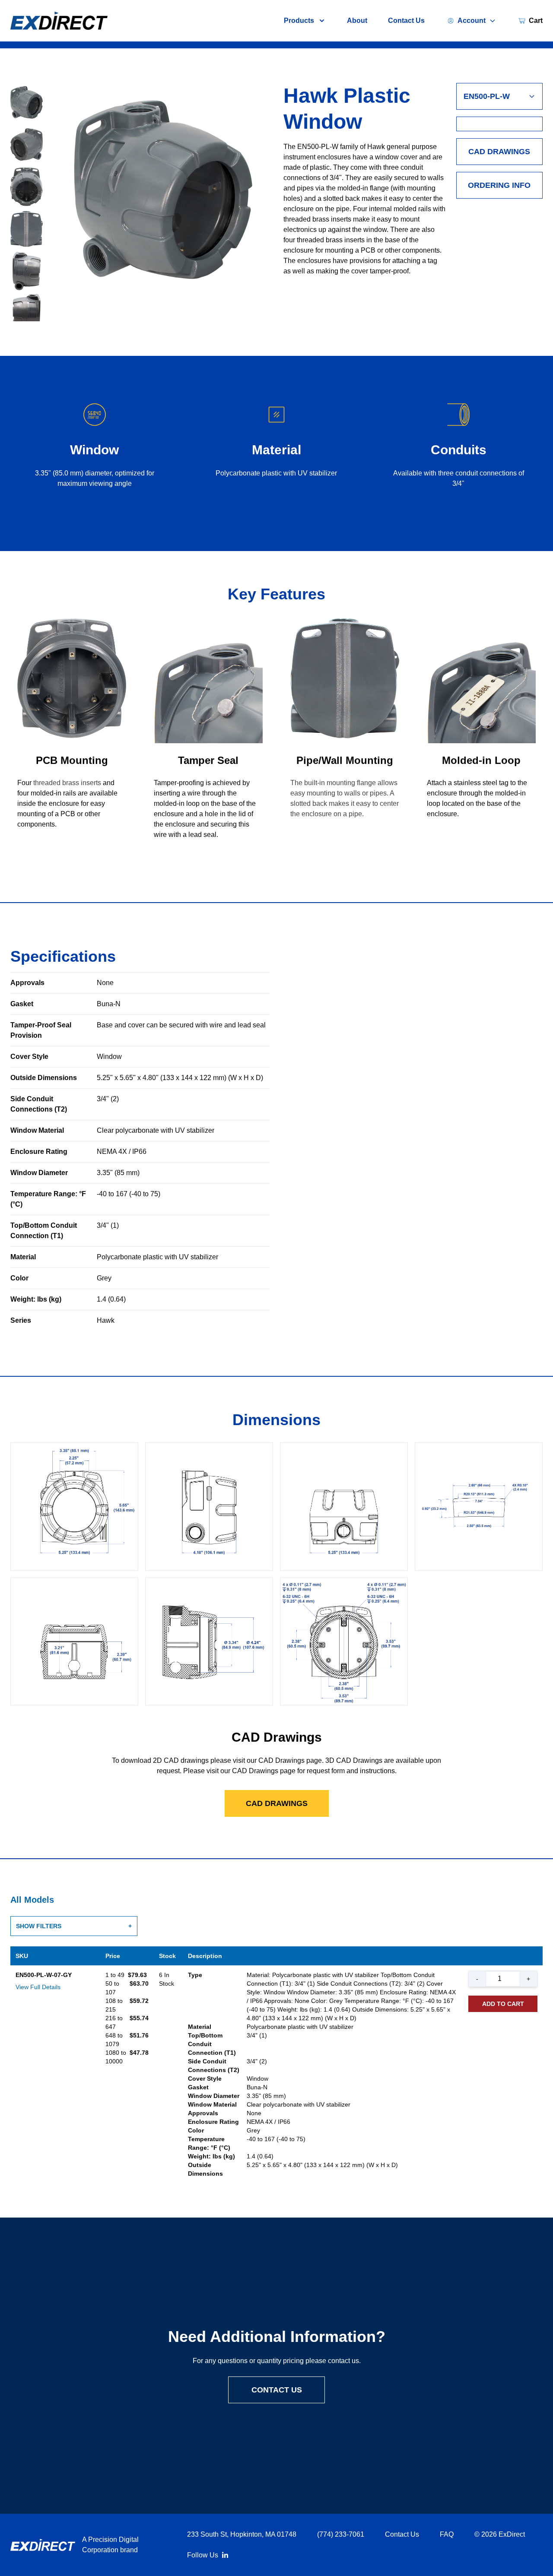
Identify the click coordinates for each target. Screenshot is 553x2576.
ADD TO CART (503, 2004)
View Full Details (38, 1987)
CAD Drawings (499, 152)
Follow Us (203, 2555)
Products (299, 21)
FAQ (447, 2534)
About (357, 21)
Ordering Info (499, 185)
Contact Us (406, 21)
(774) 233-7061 (341, 2534)
